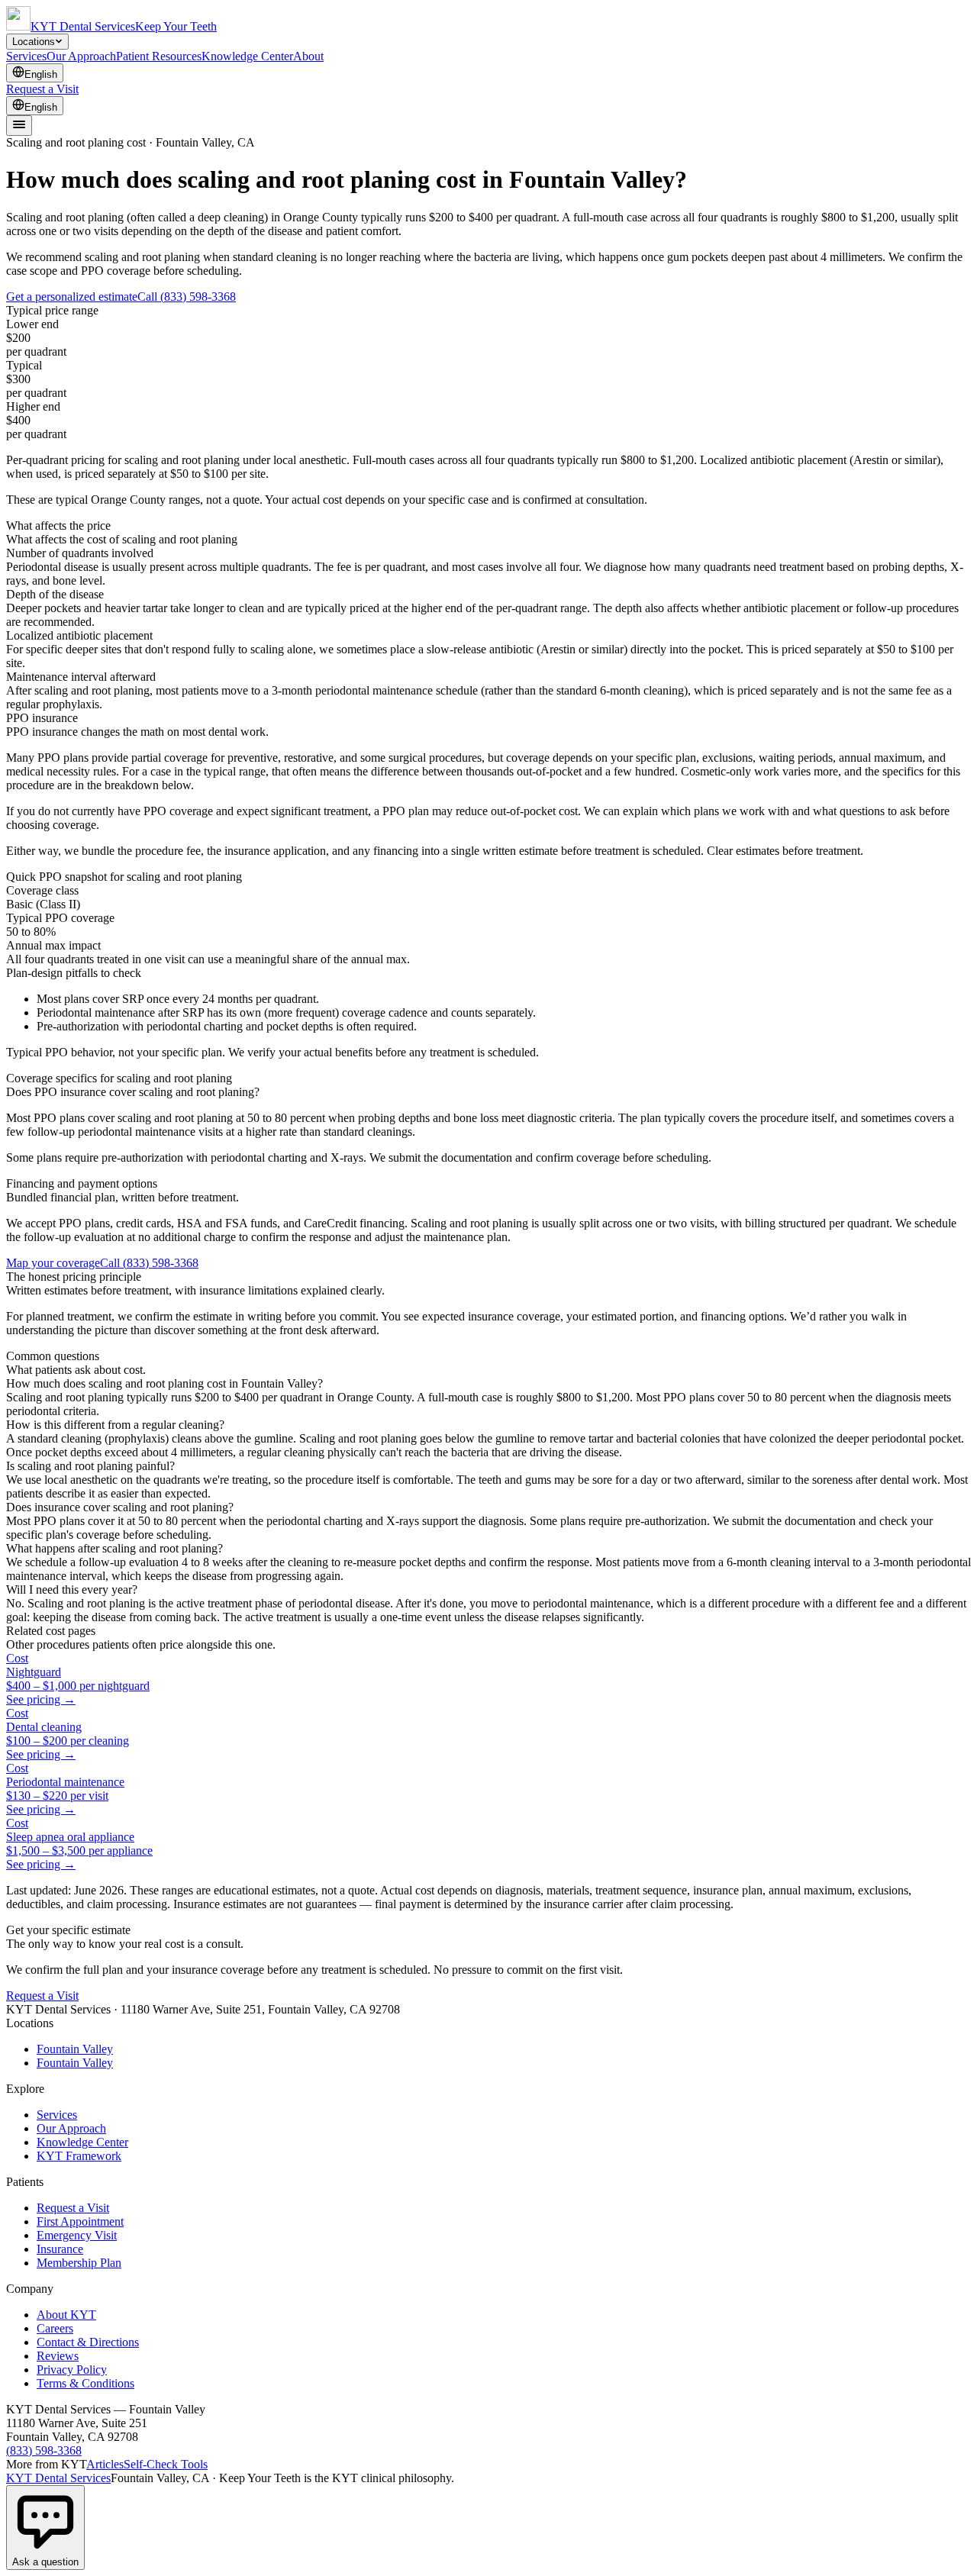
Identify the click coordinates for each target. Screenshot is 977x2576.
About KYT (66, 2315)
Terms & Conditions (85, 2383)
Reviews (58, 2356)
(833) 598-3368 (44, 2450)
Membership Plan (79, 2263)
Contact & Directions (88, 2342)
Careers (55, 2328)
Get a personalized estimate (72, 297)
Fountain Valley (75, 2049)
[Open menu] (19, 126)
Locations (34, 42)
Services (26, 56)
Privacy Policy (72, 2370)
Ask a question (45, 2562)
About (308, 56)
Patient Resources (159, 56)
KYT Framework (79, 2156)
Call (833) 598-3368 (187, 297)
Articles (105, 2464)
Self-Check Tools (166, 2464)
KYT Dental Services (58, 2478)
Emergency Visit (77, 2235)
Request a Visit (42, 89)
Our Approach (81, 56)
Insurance (60, 2249)
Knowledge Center (247, 56)
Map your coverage (53, 1263)
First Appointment (80, 2221)
